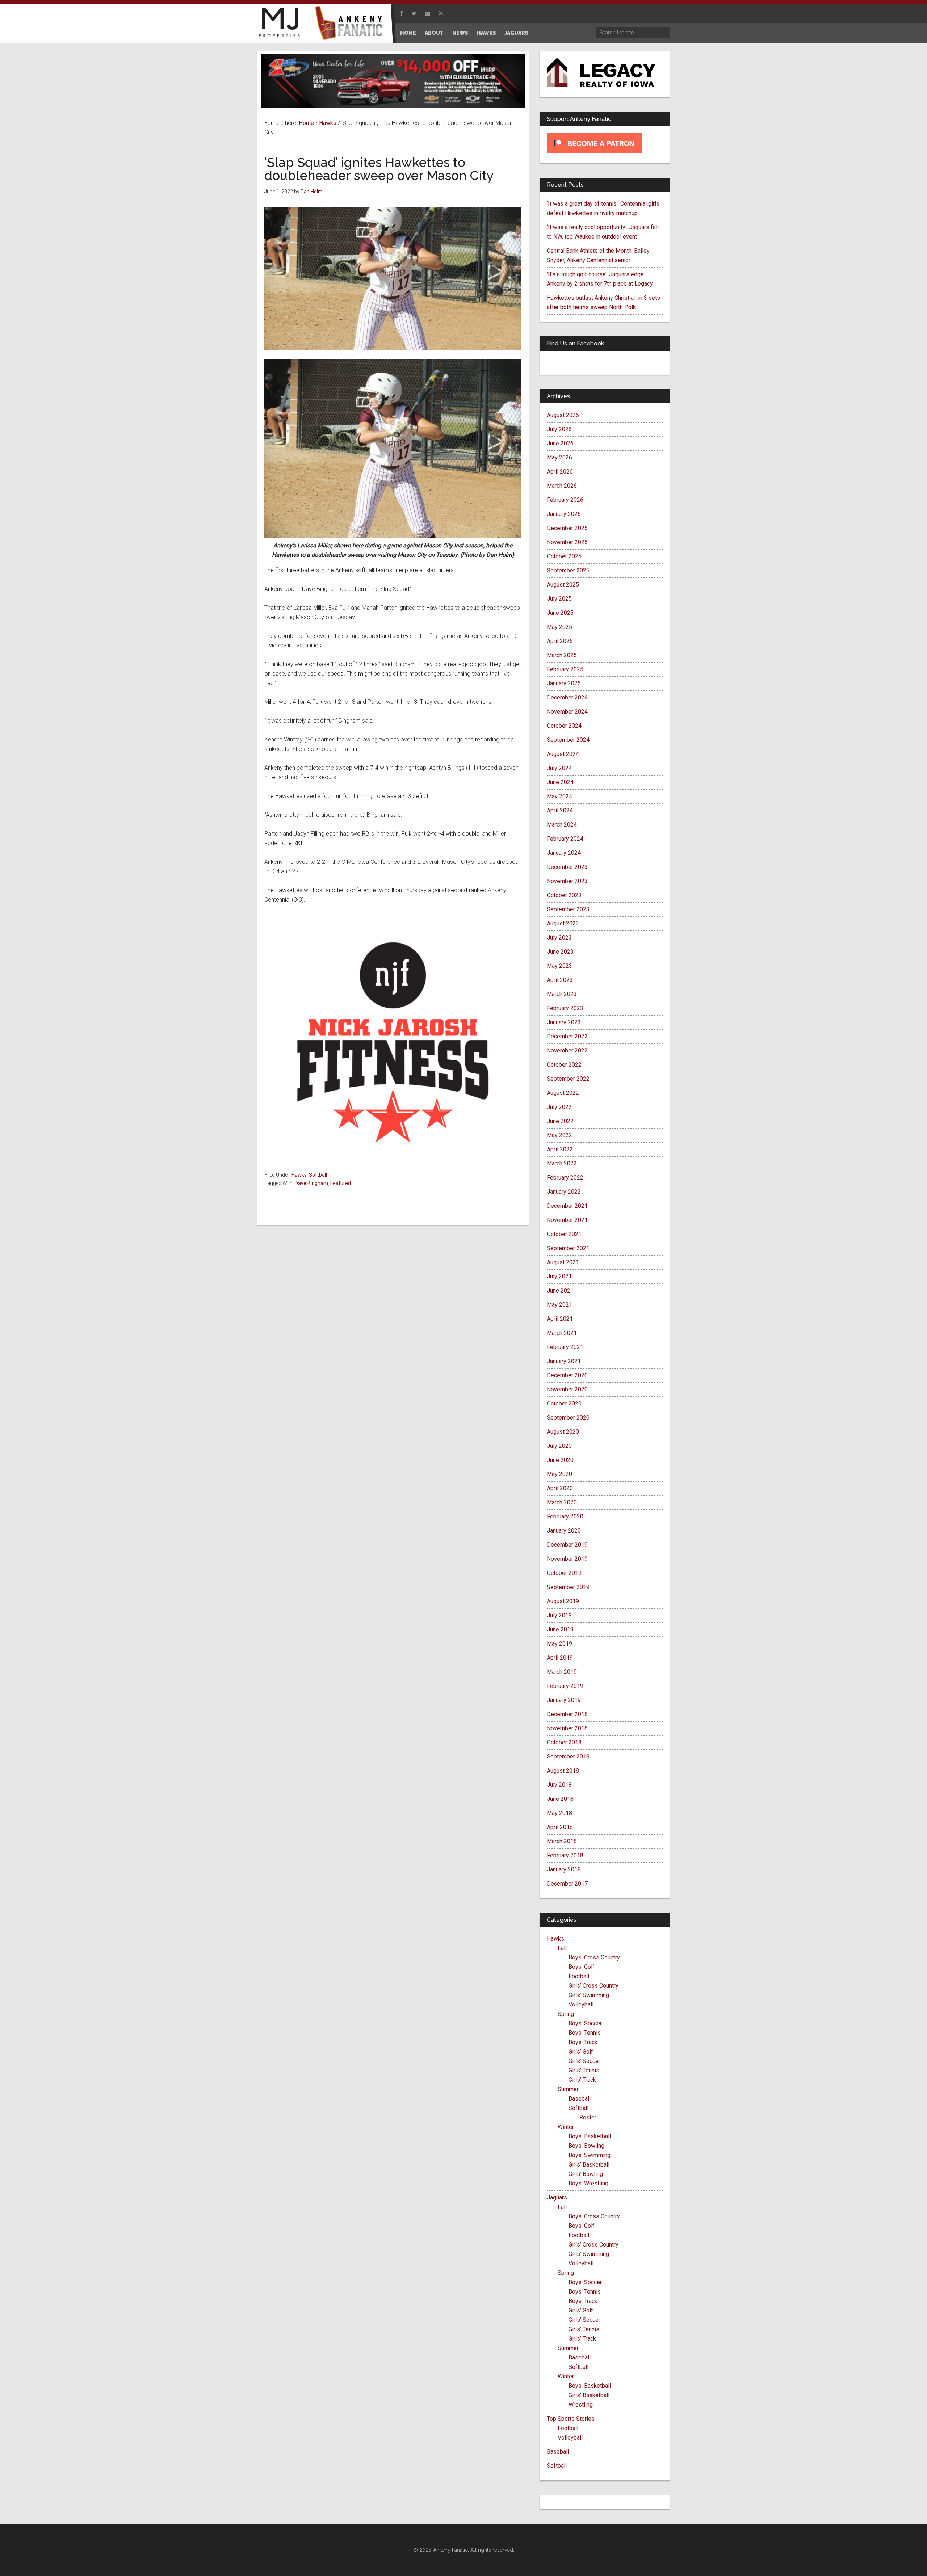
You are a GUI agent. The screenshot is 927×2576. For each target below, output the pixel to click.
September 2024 (568, 740)
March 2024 (562, 825)
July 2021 (559, 1276)
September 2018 (568, 1756)
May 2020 (559, 1474)
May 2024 (559, 796)
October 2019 (564, 1573)
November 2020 (567, 1389)
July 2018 (559, 1785)
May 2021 (559, 1305)
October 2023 (564, 895)
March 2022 (562, 1163)
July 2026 (559, 429)
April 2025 (560, 641)
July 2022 (559, 1107)
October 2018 (564, 1742)
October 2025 (564, 556)
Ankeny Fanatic (351, 24)
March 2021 (562, 1333)
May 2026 (559, 457)
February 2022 (565, 1178)
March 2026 (562, 486)
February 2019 (565, 1686)
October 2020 (564, 1403)
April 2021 (560, 1319)
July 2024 (559, 768)
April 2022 (560, 1149)
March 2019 (562, 1672)
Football (579, 1976)
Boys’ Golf (582, 1967)
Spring (566, 2014)
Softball (318, 1175)
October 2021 (564, 1234)
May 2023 (559, 966)
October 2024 (564, 726)
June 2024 (560, 782)
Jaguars (557, 2197)
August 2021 (563, 1262)
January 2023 (564, 1022)
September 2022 (568, 1079)
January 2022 (564, 1192)
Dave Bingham (311, 1183)
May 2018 (559, 1813)
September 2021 (568, 1248)
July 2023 (559, 938)
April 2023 (560, 980)
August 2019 (563, 1601)
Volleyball (581, 2005)
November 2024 (567, 712)
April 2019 (560, 1658)
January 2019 (564, 1700)
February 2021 (565, 1347)
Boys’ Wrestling (588, 2183)
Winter (566, 2127)
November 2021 (567, 1220)
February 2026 (565, 500)
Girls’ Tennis (584, 2070)
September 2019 (568, 1587)
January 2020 (564, 1531)
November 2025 (567, 542)
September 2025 (568, 570)
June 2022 (560, 1121)
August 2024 (563, 754)
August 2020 (563, 1432)
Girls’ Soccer (584, 2061)
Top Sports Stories (571, 2419)
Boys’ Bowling (586, 2146)
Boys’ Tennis (585, 2033)
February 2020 (565, 1516)
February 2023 (565, 1008)
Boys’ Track (583, 2042)
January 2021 (564, 1361)
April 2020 (560, 1488)
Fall (562, 1948)
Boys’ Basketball (590, 2136)
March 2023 (562, 994)
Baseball (580, 2099)
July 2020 (559, 1446)
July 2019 (559, 1615)
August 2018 (563, 1771)
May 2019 (559, 1644)
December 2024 (567, 697)
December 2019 (567, 1545)
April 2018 (560, 1827)
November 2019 (567, 1559)
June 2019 (560, 1629)
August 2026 (563, 415)
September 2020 (568, 1418)
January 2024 (564, 853)
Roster (588, 2117)
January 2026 (564, 514)
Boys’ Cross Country (594, 1957)
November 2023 (567, 881)
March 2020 (562, 1502)
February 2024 (565, 839)
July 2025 (559, 599)
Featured (341, 1183)
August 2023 (563, 923)
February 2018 (565, 1855)
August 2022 (563, 1093)
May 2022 (559, 1135)
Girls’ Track (582, 2080)
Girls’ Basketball (589, 2165)
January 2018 (564, 1869)
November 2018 (567, 1728)
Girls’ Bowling (586, 2174)
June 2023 (560, 952)
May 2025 (559, 627)
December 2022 (567, 1036)
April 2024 (560, 810)
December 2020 (567, 1375)
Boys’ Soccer (585, 2023)
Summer (568, 2089)
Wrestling (581, 2405)
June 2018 (560, 1799)
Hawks (299, 1175)
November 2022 (567, 1050)
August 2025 (563, 585)
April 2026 (560, 472)
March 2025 (562, 655)
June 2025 (560, 613)
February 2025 (565, 669)
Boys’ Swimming (590, 2155)
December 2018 (567, 1714)
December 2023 (567, 867)
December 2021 (567, 1206)
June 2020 (560, 1460)
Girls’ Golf (581, 2052)
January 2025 (564, 683)
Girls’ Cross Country (593, 1986)
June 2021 (560, 1291)
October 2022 (564, 1065)
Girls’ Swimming (589, 1995)
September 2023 (568, 909)
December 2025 (567, 528)
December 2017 (567, 1884)
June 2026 (560, 443)
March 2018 (562, 1841)
